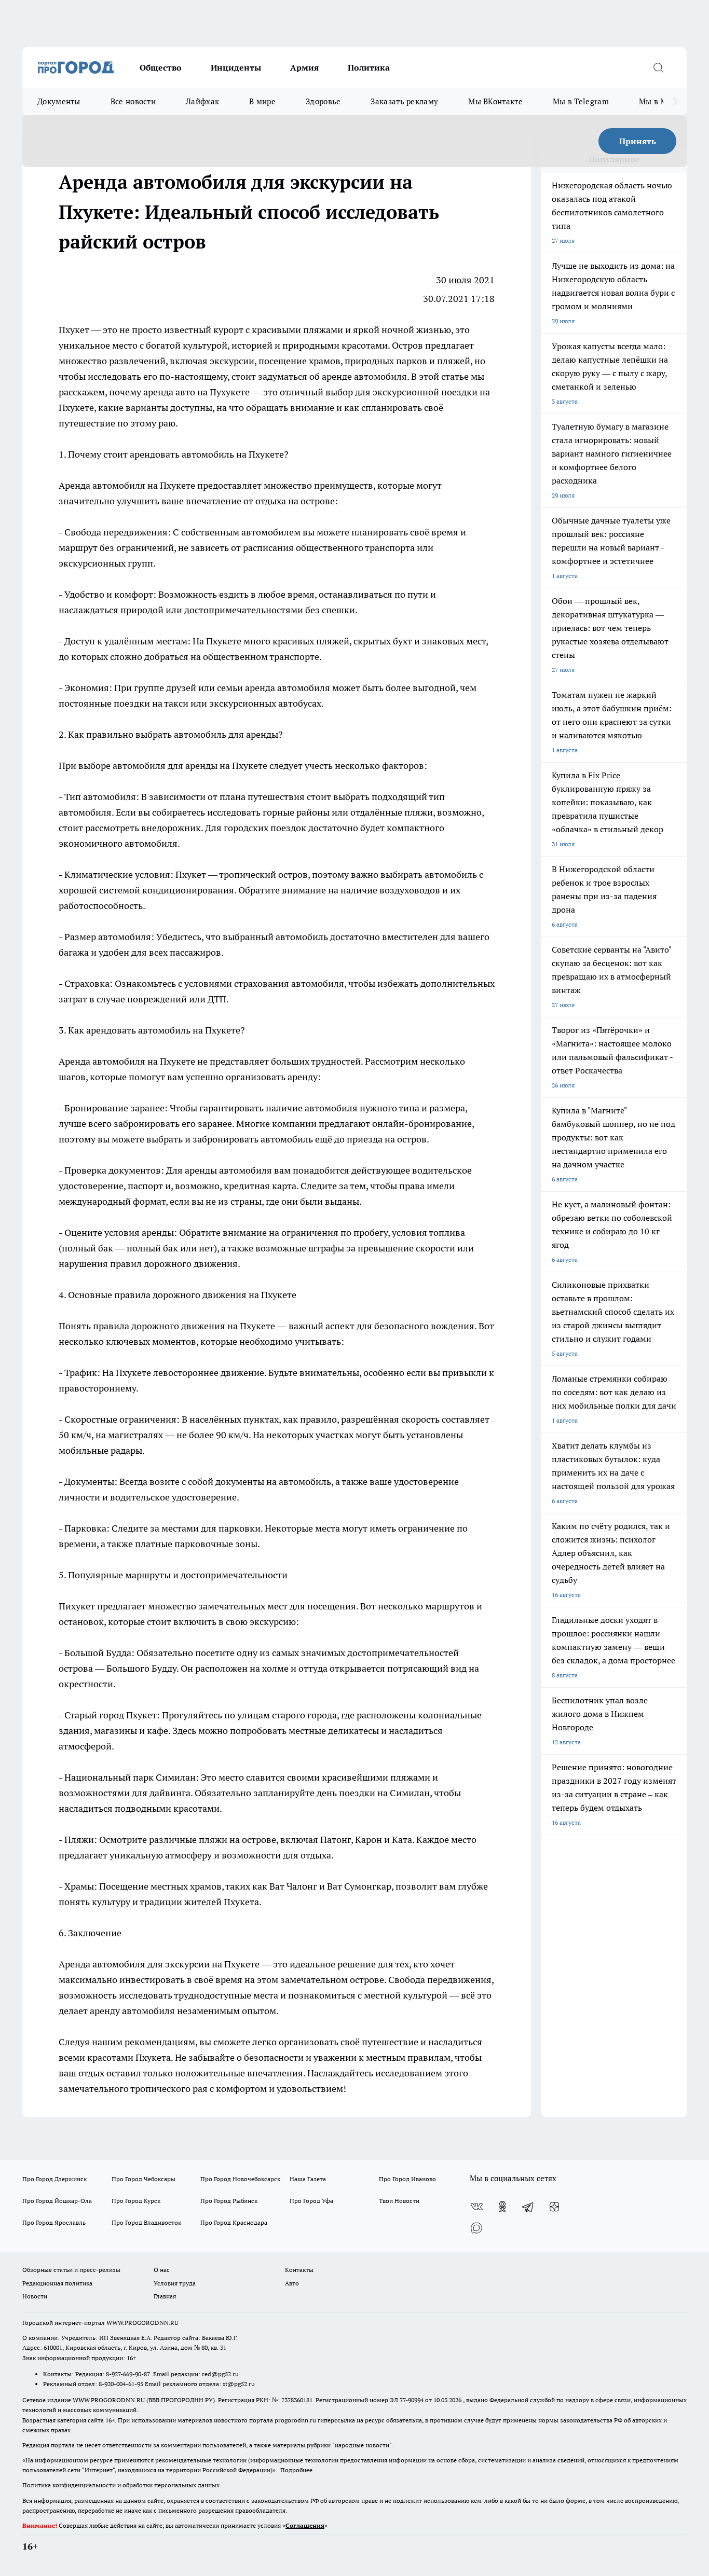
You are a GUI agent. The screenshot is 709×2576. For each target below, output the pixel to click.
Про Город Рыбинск (229, 2201)
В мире (262, 101)
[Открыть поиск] (658, 67)
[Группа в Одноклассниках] (502, 2207)
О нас (162, 2270)
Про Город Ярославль (54, 2222)
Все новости (133, 101)
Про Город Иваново (407, 2179)
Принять (638, 141)
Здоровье (323, 101)
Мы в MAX (658, 101)
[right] (675, 102)
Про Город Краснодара (234, 2222)
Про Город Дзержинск (54, 2179)
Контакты (299, 2270)
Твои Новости (399, 2201)
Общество (161, 67)
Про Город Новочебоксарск (240, 2179)
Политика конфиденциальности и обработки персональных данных (121, 2485)
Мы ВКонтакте (495, 101)
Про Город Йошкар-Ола (57, 2201)
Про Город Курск (136, 2201)
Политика (369, 67)
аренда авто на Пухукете (196, 392)
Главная (165, 2296)
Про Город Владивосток (146, 2222)
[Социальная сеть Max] (476, 2227)
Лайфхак (202, 101)
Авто (292, 2283)
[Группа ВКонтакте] (476, 2207)
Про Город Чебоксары (144, 2179)
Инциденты (236, 67)
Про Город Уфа (311, 2201)
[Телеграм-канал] (528, 2207)
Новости (35, 2296)
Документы (59, 101)
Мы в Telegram (581, 101)
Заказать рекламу (404, 101)
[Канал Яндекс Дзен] (554, 2207)
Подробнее (296, 2470)
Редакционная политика (57, 2283)
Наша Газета (308, 2179)
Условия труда (175, 2283)
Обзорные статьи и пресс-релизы (71, 2270)
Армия (304, 67)
